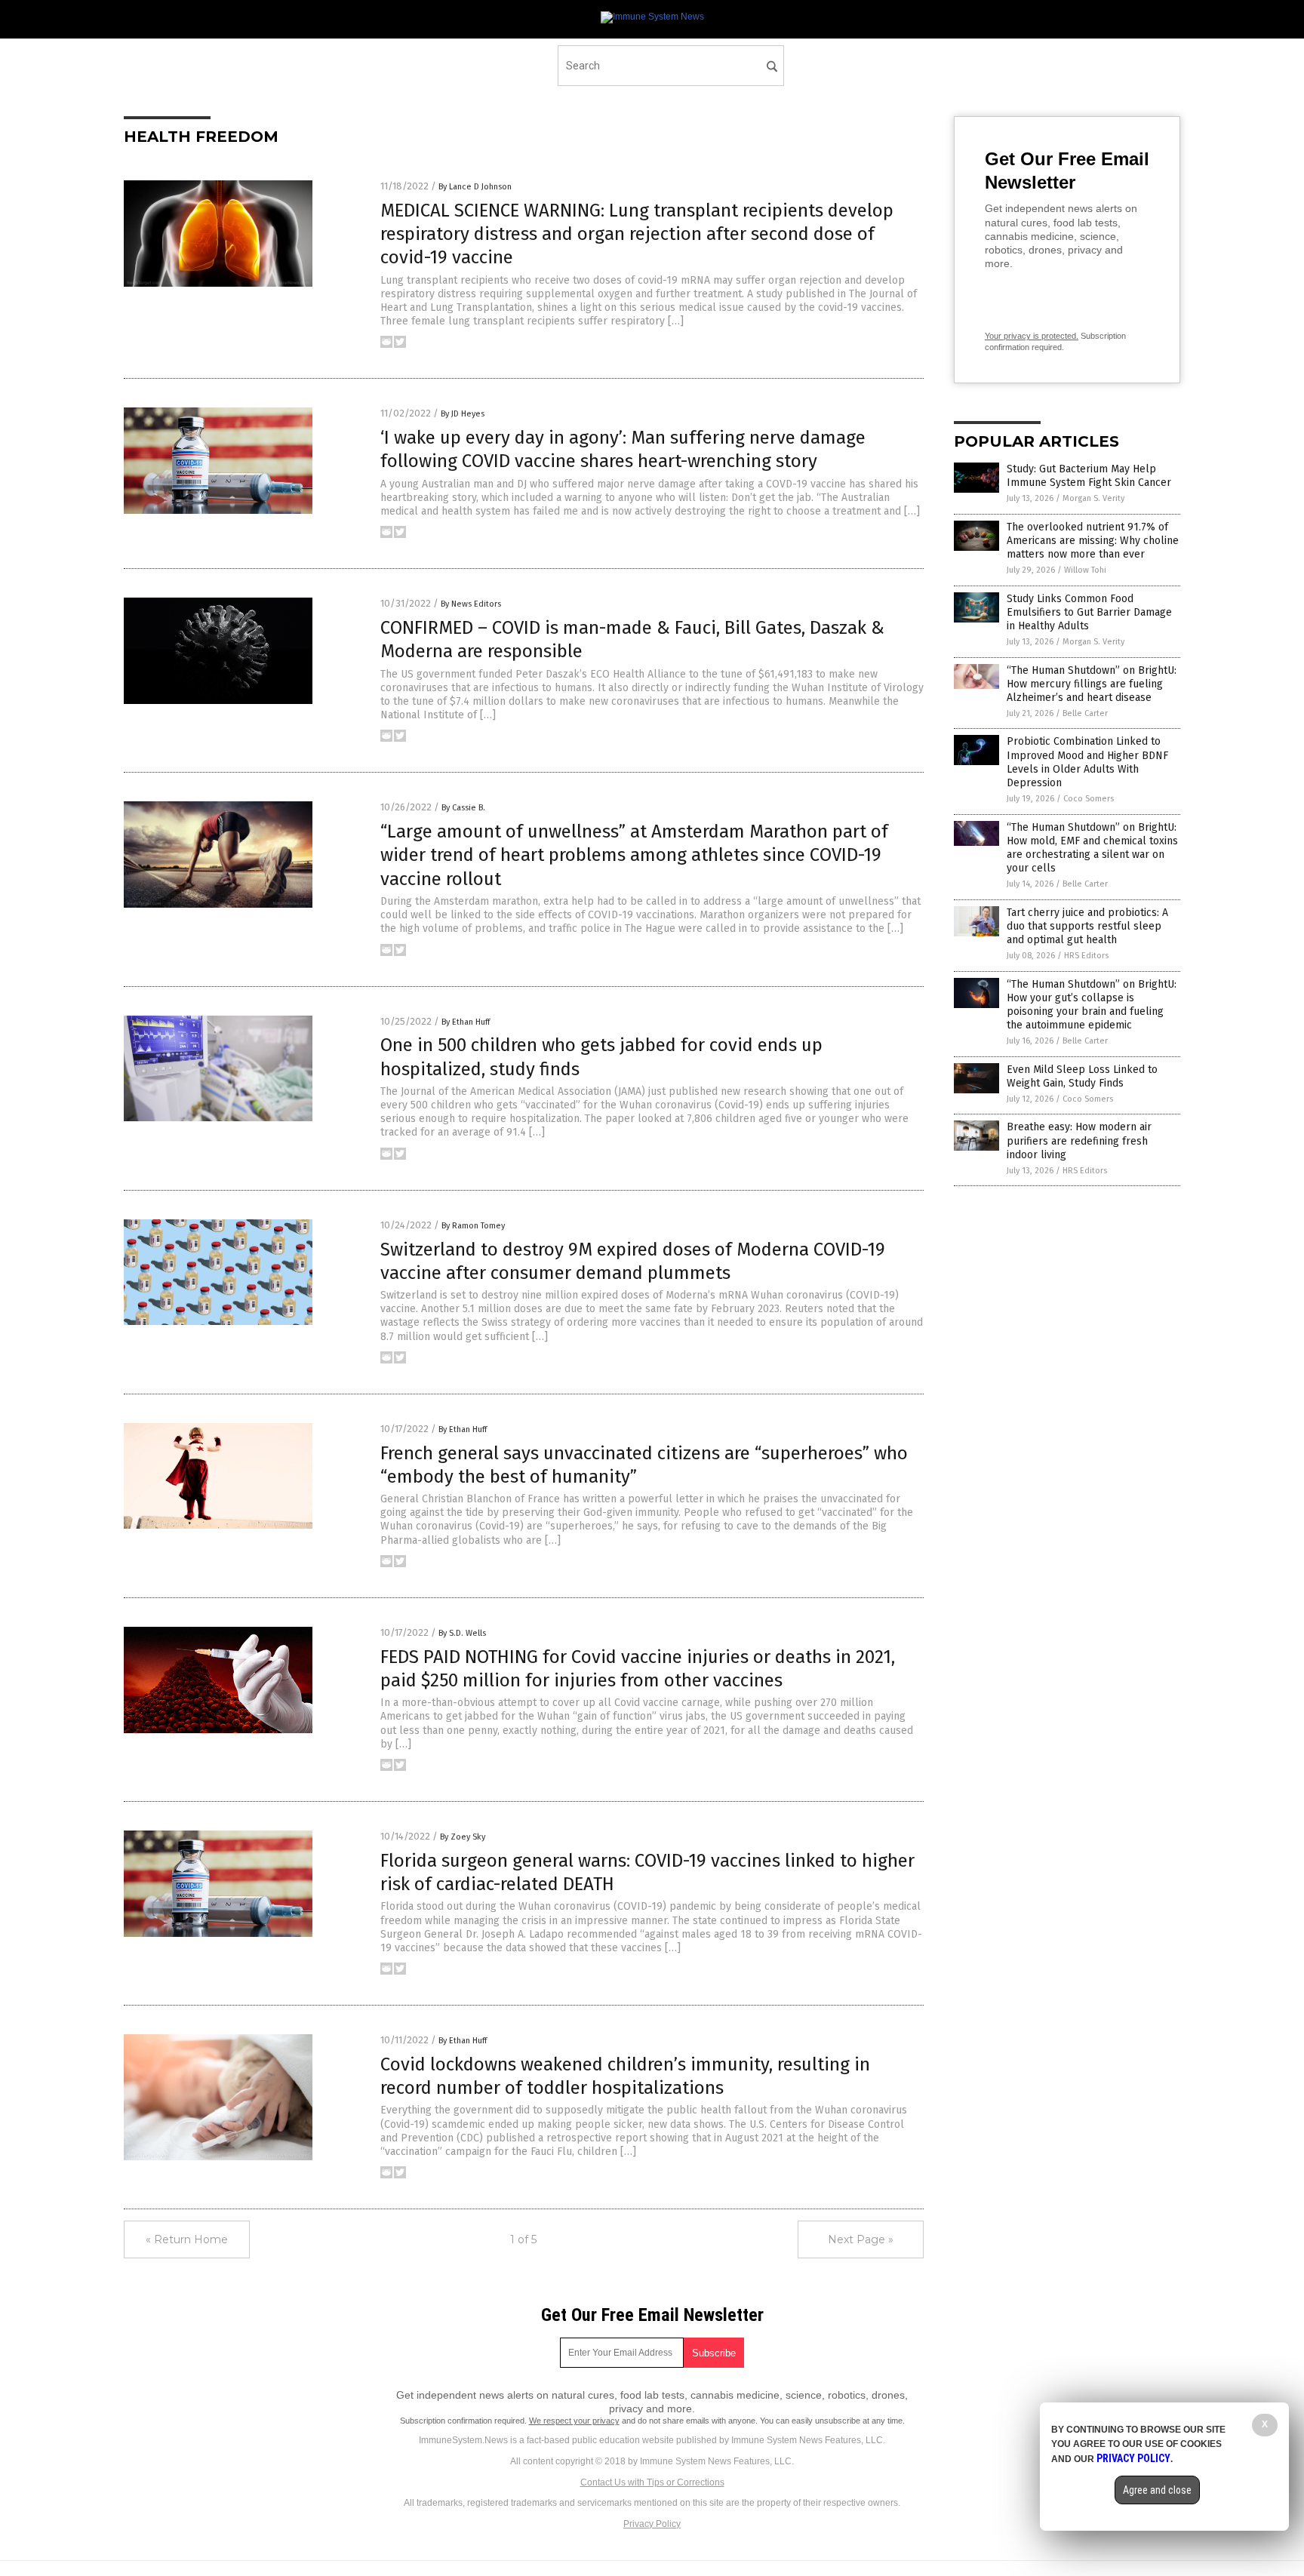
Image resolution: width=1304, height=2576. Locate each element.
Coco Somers (1089, 799)
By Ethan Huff (466, 1022)
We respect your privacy (574, 2421)
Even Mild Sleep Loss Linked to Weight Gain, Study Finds (1082, 1076)
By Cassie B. (463, 808)
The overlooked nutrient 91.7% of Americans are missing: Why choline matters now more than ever (1093, 541)
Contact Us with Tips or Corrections (652, 2482)
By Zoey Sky (463, 1837)
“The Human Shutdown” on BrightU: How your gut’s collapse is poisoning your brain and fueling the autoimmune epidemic (1092, 1005)
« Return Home (187, 2239)
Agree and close (1157, 2490)
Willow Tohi (1085, 570)
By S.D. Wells (462, 1633)
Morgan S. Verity (1093, 498)
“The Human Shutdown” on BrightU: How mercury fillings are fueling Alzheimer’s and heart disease (1092, 684)
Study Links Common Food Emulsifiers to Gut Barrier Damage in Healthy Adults (1089, 612)
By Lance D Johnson (475, 187)
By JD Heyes (463, 414)
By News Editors (471, 604)
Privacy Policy (652, 2524)
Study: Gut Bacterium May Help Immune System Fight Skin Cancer (1089, 476)
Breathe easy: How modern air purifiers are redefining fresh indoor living (1079, 1140)
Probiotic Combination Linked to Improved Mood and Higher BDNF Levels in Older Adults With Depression (1087, 762)
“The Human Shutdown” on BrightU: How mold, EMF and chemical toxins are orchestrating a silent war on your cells (1092, 848)
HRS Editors (1086, 956)
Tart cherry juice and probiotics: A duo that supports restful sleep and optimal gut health (1087, 926)
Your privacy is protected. (1032, 336)
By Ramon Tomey (473, 1226)
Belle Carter (1085, 713)
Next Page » (861, 2239)
